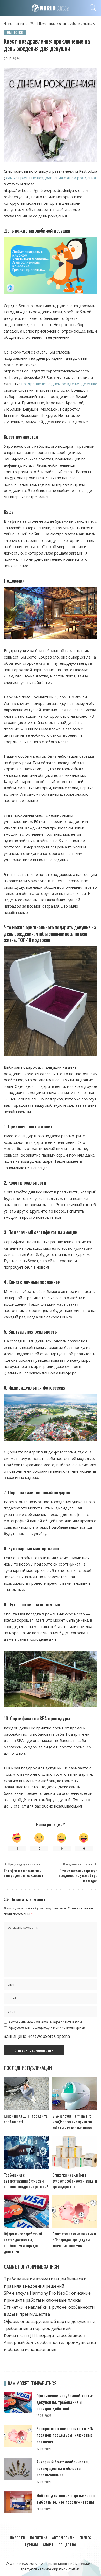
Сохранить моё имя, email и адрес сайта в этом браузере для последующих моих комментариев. (47, 2025)
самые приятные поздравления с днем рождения (51, 178)
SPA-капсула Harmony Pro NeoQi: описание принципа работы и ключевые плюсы (73, 2122)
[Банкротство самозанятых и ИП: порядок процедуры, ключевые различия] (75, 2212)
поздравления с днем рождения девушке (59, 384)
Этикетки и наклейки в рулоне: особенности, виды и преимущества (75, 2181)
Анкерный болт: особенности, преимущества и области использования (62, 2468)
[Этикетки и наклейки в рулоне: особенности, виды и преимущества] (75, 2152)
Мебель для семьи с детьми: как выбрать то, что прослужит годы (66, 2499)
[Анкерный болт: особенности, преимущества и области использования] (18, 2469)
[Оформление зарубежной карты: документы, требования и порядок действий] (26, 2212)
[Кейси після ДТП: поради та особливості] (26, 2094)
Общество (15, 32)
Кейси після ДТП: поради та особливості (45, 2335)
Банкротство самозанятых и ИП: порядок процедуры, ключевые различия (74, 2239)
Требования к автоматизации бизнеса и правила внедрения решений (26, 2181)
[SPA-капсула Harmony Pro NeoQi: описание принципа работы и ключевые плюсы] (75, 2094)
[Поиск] (92, 8)
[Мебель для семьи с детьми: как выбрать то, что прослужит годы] (18, 2502)
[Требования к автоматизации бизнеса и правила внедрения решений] (26, 2152)
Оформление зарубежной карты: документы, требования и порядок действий (23, 2242)
